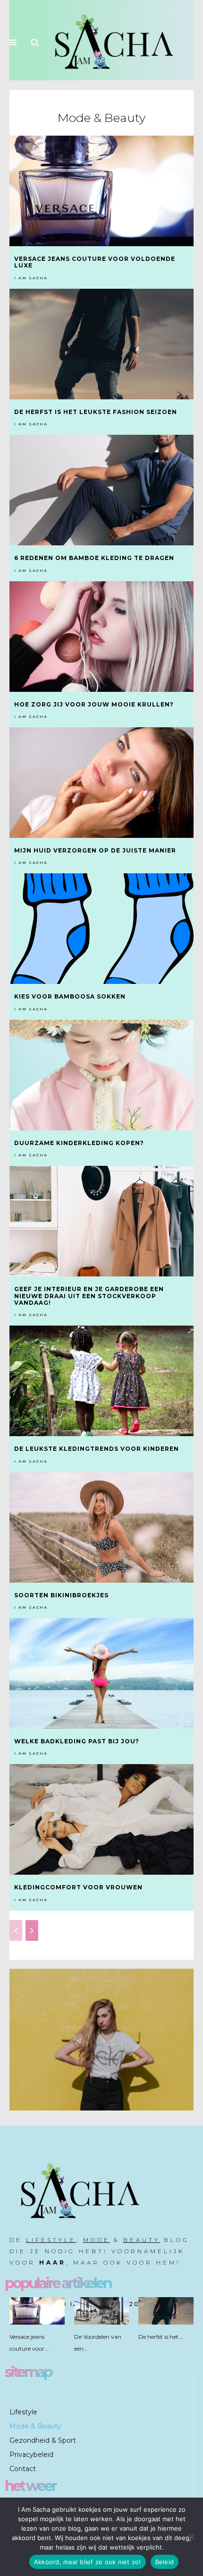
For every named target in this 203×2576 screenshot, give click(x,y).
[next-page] (32, 1930)
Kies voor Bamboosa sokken (71, 996)
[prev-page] (16, 1930)
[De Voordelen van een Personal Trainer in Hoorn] (102, 2311)
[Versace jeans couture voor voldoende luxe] (101, 191)
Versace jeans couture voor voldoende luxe (95, 262)
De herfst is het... (161, 2337)
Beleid (165, 2562)
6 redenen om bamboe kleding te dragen (94, 558)
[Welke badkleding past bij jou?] (101, 1673)
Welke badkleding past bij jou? (77, 1741)
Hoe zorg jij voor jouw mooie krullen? (94, 704)
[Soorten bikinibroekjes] (101, 1527)
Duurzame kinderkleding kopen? (79, 1143)
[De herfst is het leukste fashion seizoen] (101, 344)
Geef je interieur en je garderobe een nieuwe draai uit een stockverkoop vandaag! (89, 1296)
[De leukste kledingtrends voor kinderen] (101, 1381)
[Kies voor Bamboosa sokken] (101, 929)
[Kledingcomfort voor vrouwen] (101, 1819)
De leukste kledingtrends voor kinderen (97, 1449)
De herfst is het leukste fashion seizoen (96, 412)
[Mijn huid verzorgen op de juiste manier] (101, 783)
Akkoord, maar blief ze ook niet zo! (88, 2562)
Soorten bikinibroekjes (61, 1595)
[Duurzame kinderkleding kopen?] (101, 1075)
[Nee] (191, 2537)
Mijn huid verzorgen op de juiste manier (95, 850)
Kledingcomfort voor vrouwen (79, 1887)
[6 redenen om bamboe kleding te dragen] (101, 490)
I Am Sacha (31, 278)
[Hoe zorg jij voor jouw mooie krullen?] (101, 637)
